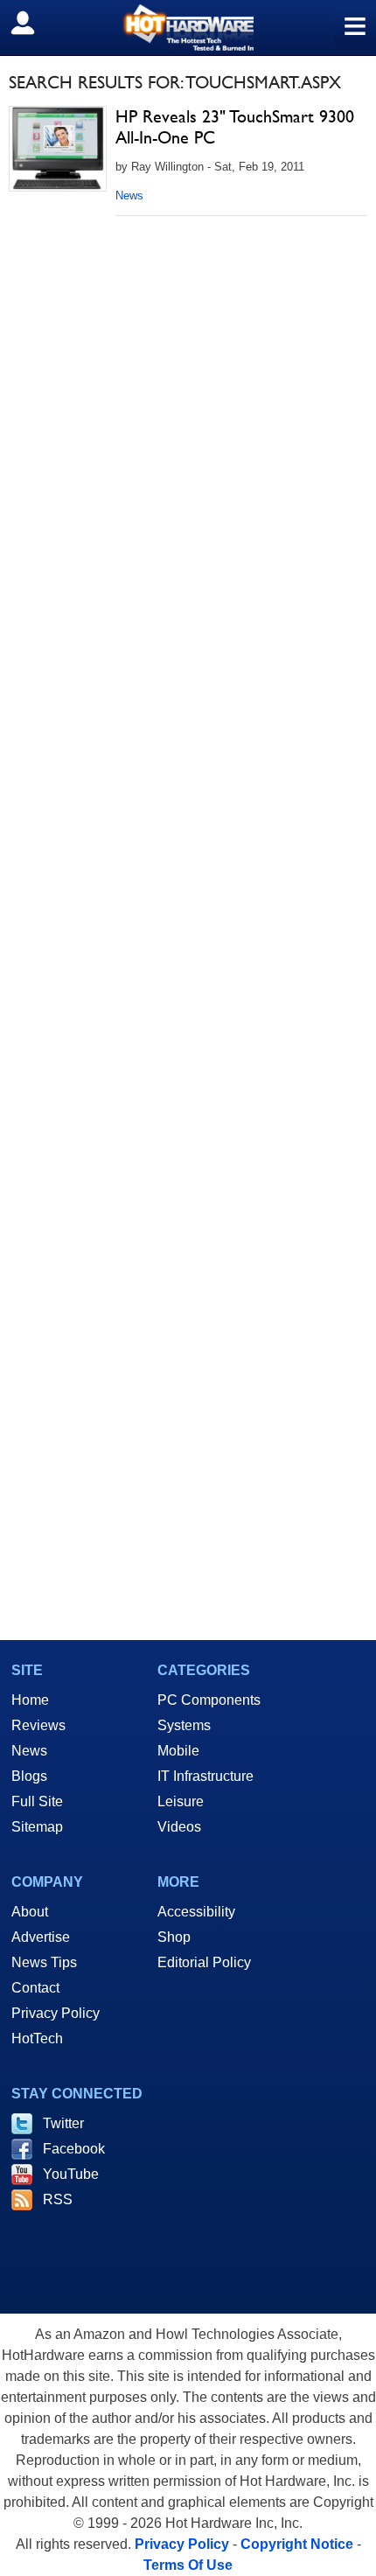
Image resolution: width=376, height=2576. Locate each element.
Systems (184, 1725)
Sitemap (37, 1827)
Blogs (29, 1776)
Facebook (74, 2149)
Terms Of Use (188, 2565)
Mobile (178, 1751)
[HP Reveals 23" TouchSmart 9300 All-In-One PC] (58, 149)
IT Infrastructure (205, 1776)
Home (30, 1700)
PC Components (209, 1700)
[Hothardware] (188, 28)
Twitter (63, 2123)
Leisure (181, 1801)
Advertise (41, 1937)
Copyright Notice (297, 2544)
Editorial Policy (204, 1962)
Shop (174, 1937)
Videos (179, 1827)
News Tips (44, 1962)
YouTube (71, 2174)
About (30, 1912)
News (129, 195)
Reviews (38, 1725)
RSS (58, 2199)
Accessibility (196, 1912)
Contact (35, 1988)
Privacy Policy (56, 2013)
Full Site (37, 1801)
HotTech (37, 2038)
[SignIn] (34, 23)
